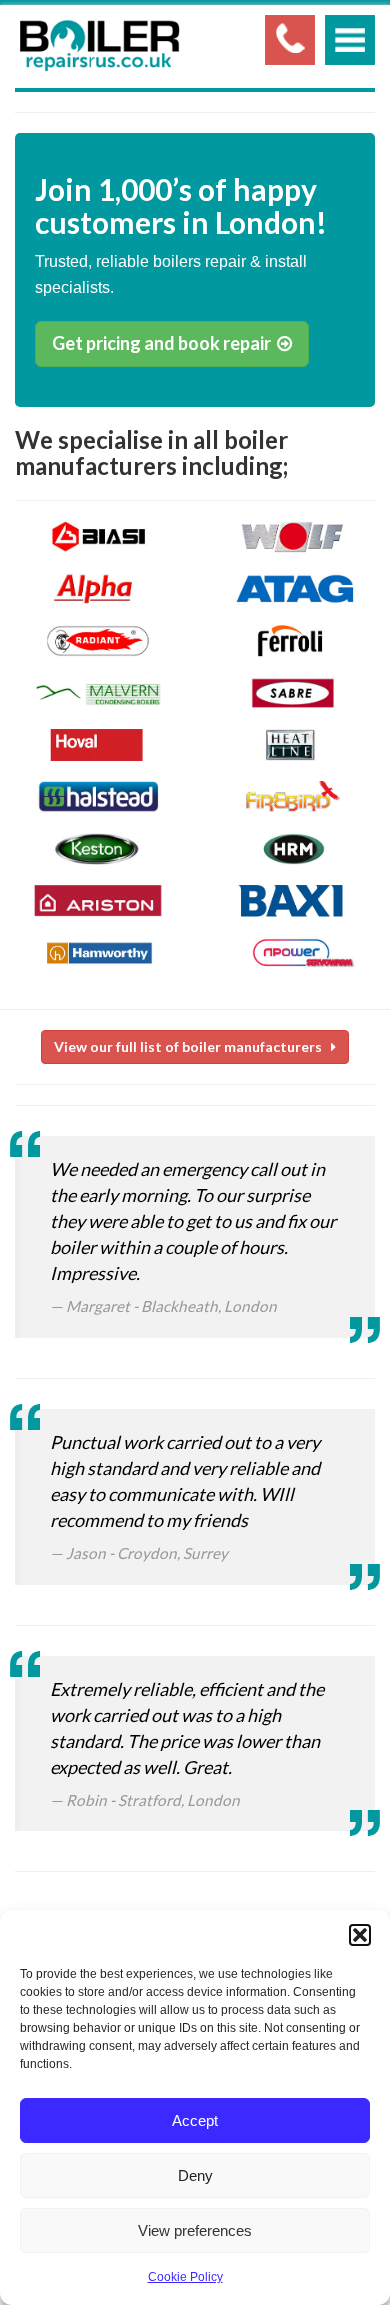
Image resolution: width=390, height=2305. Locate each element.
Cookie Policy (185, 2277)
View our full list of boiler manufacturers (192, 1046)
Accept (195, 2120)
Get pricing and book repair (164, 343)
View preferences (195, 2230)
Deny (195, 2175)
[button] (360, 1935)
